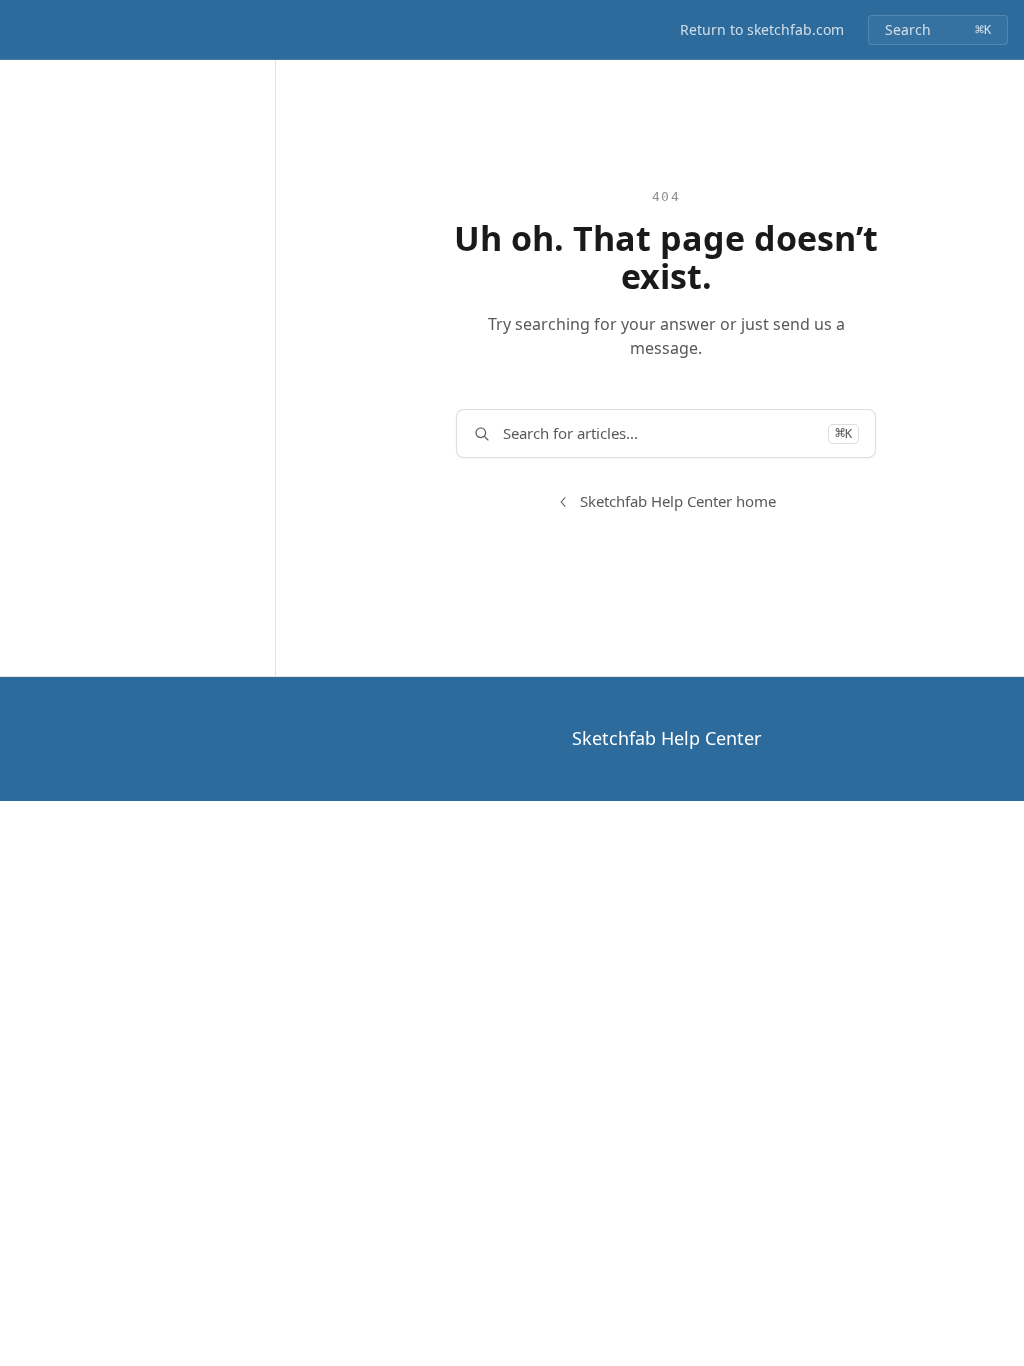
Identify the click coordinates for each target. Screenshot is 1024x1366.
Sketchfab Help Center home (678, 501)
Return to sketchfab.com (762, 29)
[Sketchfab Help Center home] (20, 30)
